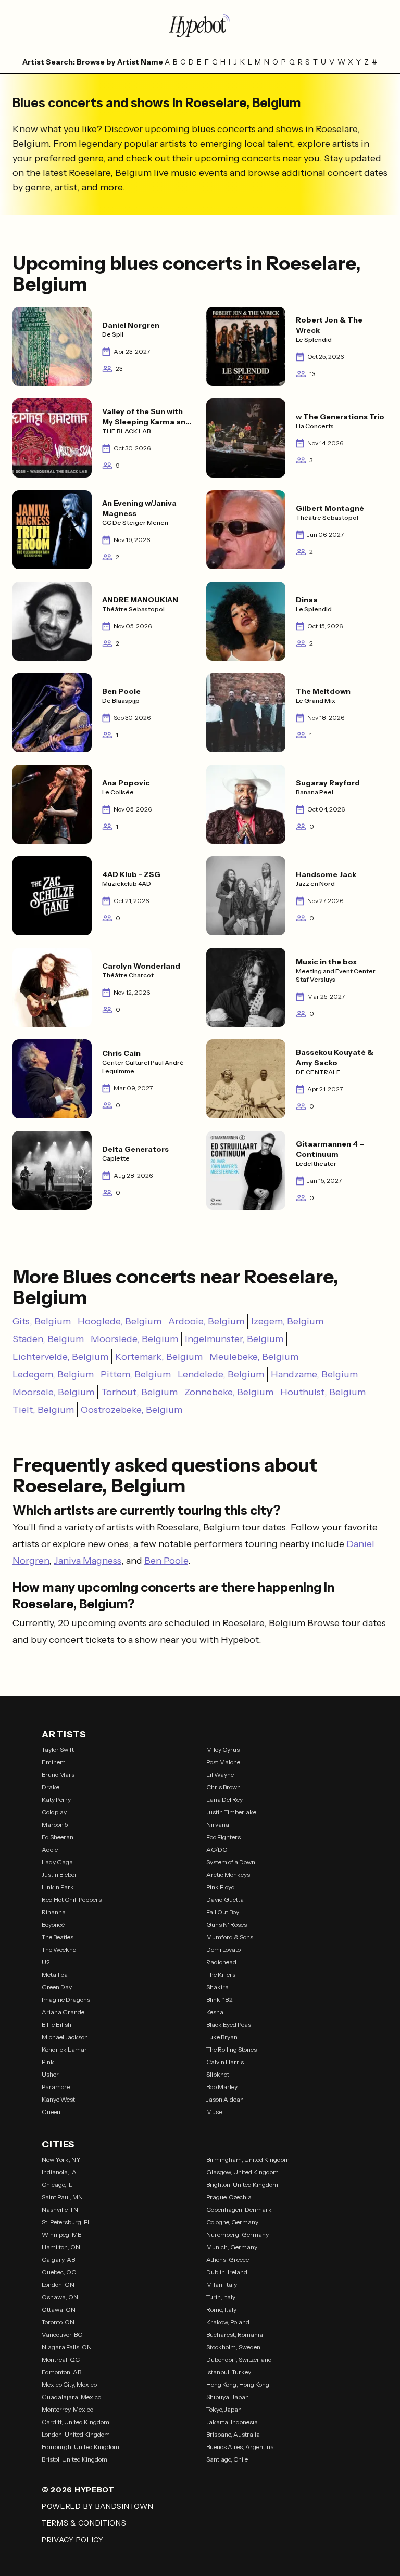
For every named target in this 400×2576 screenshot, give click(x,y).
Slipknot (218, 2074)
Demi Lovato (223, 1949)
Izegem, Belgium (287, 1321)
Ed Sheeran (58, 1837)
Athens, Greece (228, 2259)
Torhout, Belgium (139, 1392)
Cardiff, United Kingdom (76, 2422)
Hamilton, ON (61, 2247)
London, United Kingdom (76, 2434)
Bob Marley (222, 2087)
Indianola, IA (59, 2172)
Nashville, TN (60, 2210)
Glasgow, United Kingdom (242, 2172)
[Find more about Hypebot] (200, 25)
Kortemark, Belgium (159, 1357)
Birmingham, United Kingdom (248, 2160)
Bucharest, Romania (235, 2334)
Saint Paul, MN (62, 2197)
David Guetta (225, 1899)
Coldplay (54, 1812)
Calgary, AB (58, 2259)
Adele (50, 1850)
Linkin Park (58, 1887)
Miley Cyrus (223, 1750)
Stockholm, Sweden (233, 2347)
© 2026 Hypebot (78, 2490)
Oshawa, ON (60, 2297)
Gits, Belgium (42, 1321)
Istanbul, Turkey (229, 2372)
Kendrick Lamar (64, 2049)
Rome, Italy (221, 2309)
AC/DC (217, 1850)
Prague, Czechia (229, 2197)
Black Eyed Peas (229, 2024)
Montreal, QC (61, 2359)
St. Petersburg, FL (66, 2222)
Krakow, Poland (228, 2322)
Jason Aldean (225, 2099)
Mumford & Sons (230, 1937)
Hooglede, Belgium (120, 1321)
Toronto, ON (58, 2322)
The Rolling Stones (232, 2049)
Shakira (217, 1987)
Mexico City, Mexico (69, 2384)
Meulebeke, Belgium (254, 1357)
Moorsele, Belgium (53, 1392)
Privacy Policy (73, 2540)
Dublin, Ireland (227, 2272)
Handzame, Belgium (314, 1374)
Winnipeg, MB (61, 2234)
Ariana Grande (63, 2012)
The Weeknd (59, 1949)
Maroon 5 (55, 1825)
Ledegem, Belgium (53, 1374)
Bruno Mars (58, 1775)
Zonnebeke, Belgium (229, 1392)
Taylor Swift (58, 1750)
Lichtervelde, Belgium (60, 1357)
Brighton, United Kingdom (242, 2185)
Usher (50, 2074)
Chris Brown (223, 1787)
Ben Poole (166, 1561)
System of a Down (231, 1862)
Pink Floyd (221, 1887)
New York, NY (61, 2160)
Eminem (54, 1762)
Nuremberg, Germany (238, 2234)
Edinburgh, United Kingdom (80, 2447)
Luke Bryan (222, 2037)
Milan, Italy (222, 2284)
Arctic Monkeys (228, 1875)
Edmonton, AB (61, 2372)
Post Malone (223, 1762)
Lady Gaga (57, 1862)
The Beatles (58, 1937)
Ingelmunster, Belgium (234, 1339)
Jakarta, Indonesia (232, 2422)
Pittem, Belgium (136, 1374)
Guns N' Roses (227, 1924)
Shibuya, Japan (228, 2397)
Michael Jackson (65, 2037)
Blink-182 (220, 1999)
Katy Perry (56, 1800)
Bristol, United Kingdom (74, 2459)
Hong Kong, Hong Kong (238, 2384)
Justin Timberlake (231, 1812)
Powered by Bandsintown (97, 2506)
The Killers (221, 1974)
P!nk (48, 2062)
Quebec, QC (59, 2272)
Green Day (57, 1987)
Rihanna (54, 1912)
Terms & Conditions (84, 2523)
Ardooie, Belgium (206, 1321)
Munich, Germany (232, 2247)
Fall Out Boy (223, 1912)
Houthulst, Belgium (323, 1392)
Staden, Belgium (48, 1339)
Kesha (215, 2012)
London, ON (58, 2284)
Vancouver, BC (62, 2334)
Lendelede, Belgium (221, 1374)
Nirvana (218, 1825)
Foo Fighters (223, 1837)
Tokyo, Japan (224, 2409)
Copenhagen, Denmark (239, 2210)
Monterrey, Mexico (67, 2409)
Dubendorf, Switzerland (239, 2359)
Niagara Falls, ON (67, 2347)
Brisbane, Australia (233, 2434)
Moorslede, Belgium (134, 1339)
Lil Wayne (220, 1775)
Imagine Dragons (66, 1999)
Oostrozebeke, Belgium (132, 1410)
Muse (214, 2112)
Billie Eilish (57, 2024)
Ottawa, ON (59, 2309)
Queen (51, 2112)
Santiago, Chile (227, 2459)
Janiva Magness (87, 1561)
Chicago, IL (57, 2185)
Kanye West (58, 2099)
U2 (46, 1962)
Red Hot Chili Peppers (72, 1899)
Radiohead (221, 1962)
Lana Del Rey (224, 1800)
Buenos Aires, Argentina (240, 2447)
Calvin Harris (225, 2062)
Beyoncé (53, 1924)
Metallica (55, 1974)
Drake (51, 1787)
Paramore (56, 2087)
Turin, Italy (221, 2297)
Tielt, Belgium (43, 1410)
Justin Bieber (59, 1875)
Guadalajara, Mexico (71, 2397)
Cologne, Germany (232, 2222)
